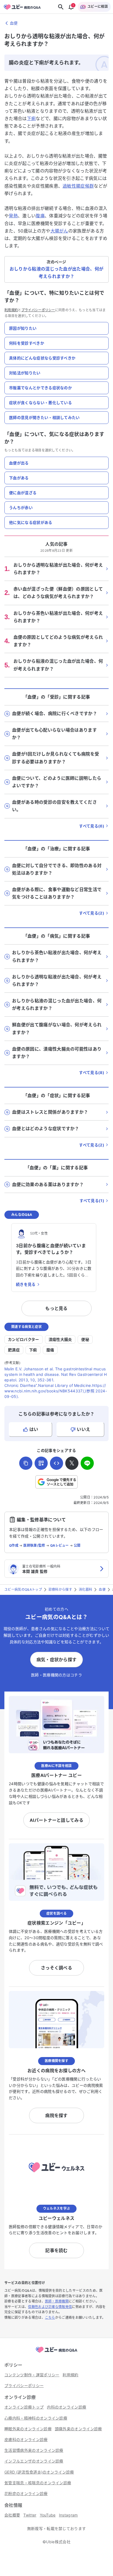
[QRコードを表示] (41, 1463)
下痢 (31, 118)
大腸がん (59, 231)
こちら (50, 2317)
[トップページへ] (56, 2353)
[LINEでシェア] (87, 1463)
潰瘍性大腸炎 (60, 1339)
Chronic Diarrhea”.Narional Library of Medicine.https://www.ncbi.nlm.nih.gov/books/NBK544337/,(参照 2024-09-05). (56, 1391)
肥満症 (14, 1350)
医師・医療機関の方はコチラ (56, 1675)
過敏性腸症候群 (78, 186)
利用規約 (11, 310)
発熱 (13, 216)
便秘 (85, 1339)
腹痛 (40, 216)
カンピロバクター (24, 1339)
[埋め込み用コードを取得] (56, 1463)
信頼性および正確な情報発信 (50, 2307)
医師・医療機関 (57, 2301)
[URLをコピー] (26, 1463)
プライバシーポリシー (38, 310)
